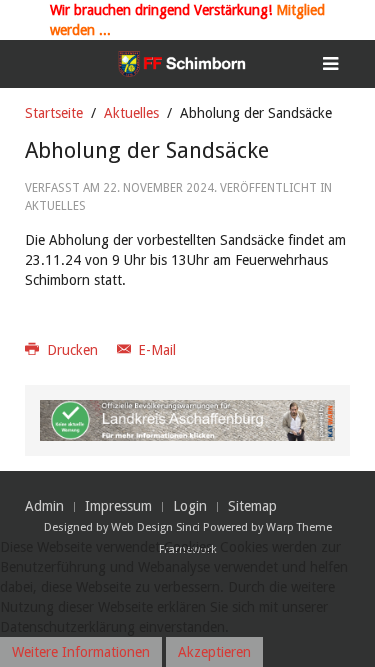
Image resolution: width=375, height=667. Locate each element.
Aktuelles (131, 113)
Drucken (72, 350)
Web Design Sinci (155, 527)
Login (190, 506)
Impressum (118, 506)
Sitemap (252, 506)
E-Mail (155, 350)
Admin (44, 506)
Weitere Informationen (81, 652)
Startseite (54, 113)
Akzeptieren (214, 652)
